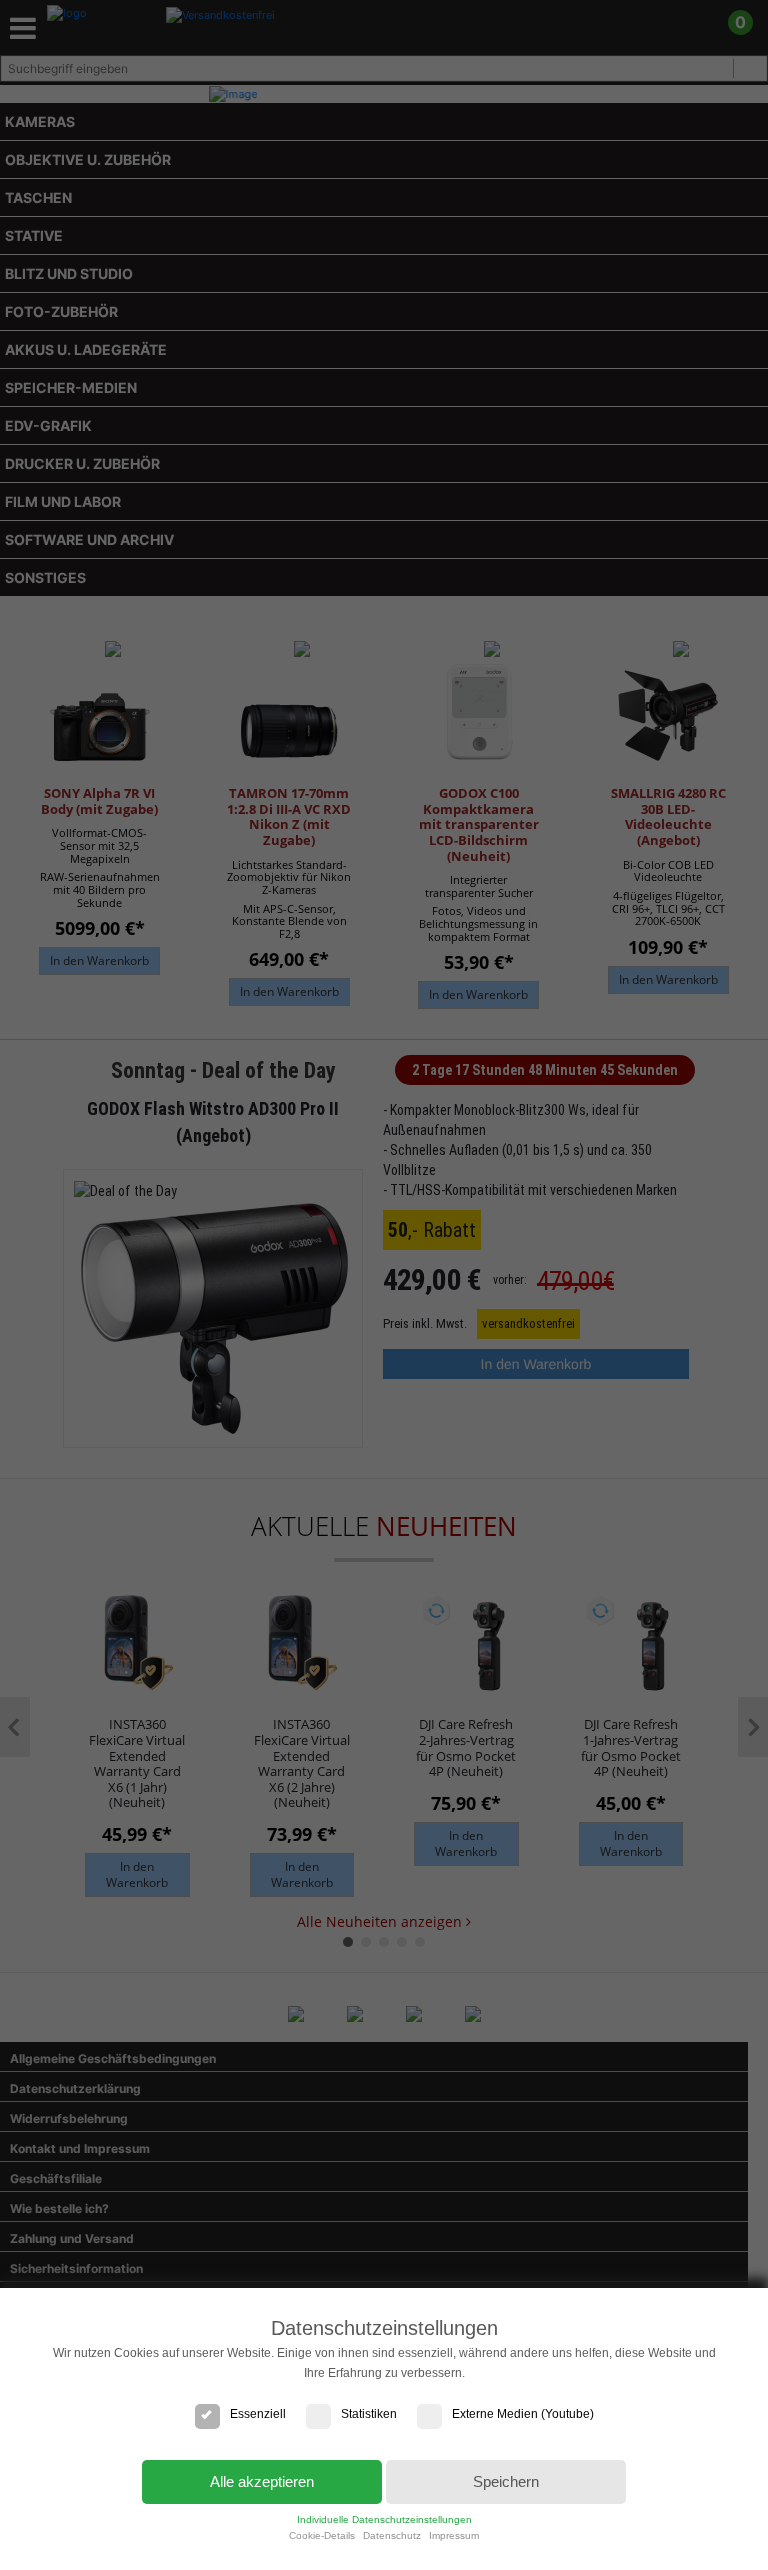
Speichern (506, 2481)
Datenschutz (392, 2535)
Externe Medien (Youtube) (523, 2414)
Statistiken (369, 2414)
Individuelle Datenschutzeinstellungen (384, 2519)
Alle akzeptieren (262, 2481)
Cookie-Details (322, 2535)
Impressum (454, 2535)
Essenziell (258, 2414)
